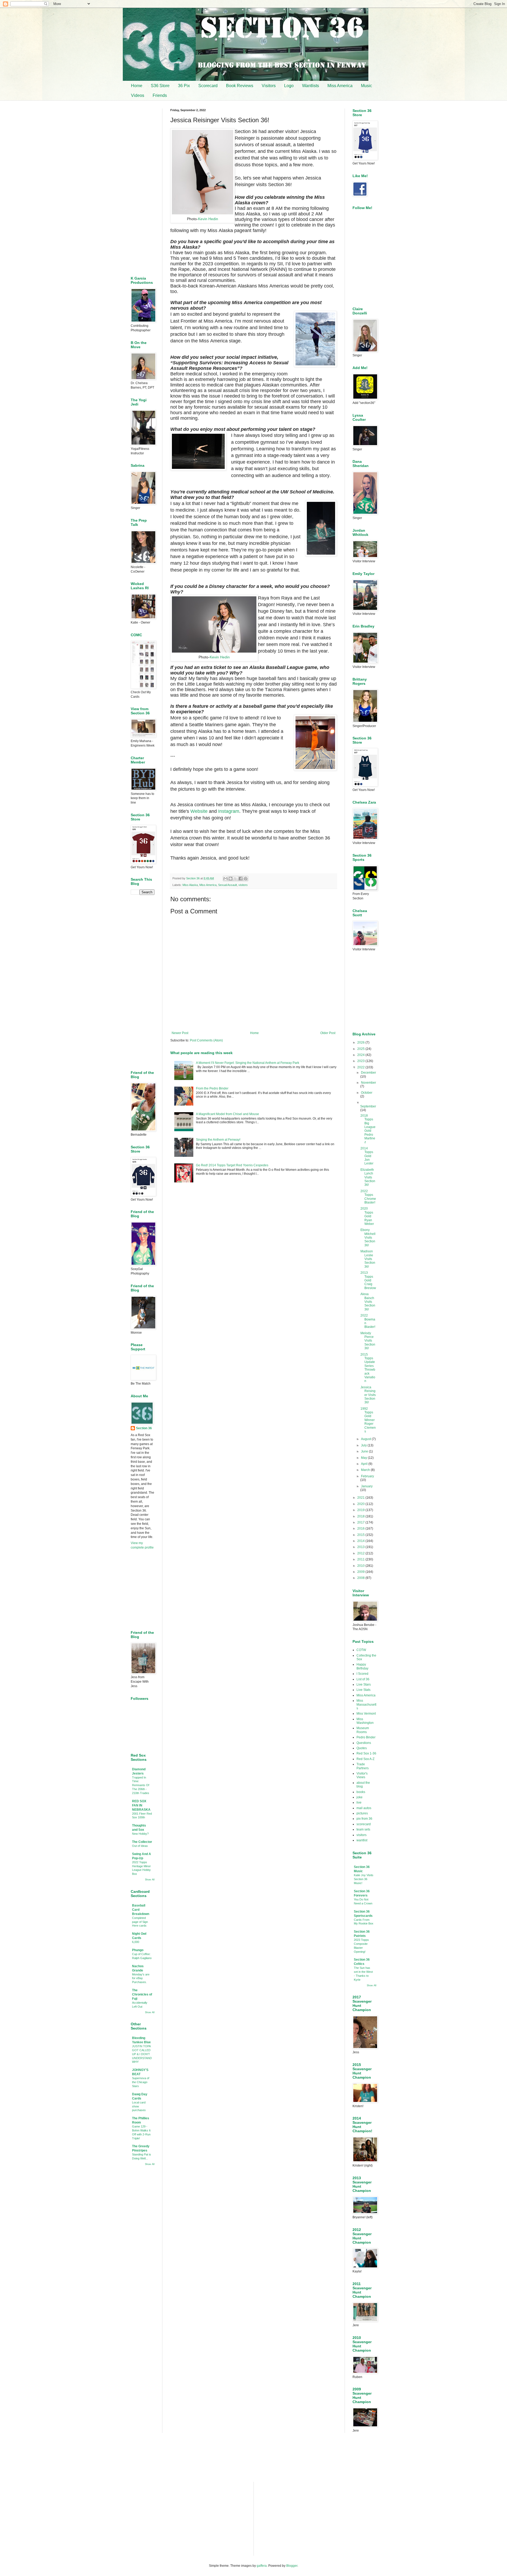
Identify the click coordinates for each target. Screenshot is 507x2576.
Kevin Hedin (208, 219)
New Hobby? (140, 1834)
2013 (361, 1547)
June (365, 1451)
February (367, 1476)
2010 (361, 1566)
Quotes (362, 1748)
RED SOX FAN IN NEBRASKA (141, 1805)
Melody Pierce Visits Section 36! (368, 1341)
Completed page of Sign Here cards (140, 1922)
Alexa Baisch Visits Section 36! (368, 1302)
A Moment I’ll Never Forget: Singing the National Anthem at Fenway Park (248, 1063)
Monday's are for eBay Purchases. (141, 1978)
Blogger (292, 2566)
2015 (361, 1535)
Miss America (340, 86)
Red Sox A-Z (365, 1759)
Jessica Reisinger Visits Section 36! (368, 1395)
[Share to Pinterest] (246, 879)
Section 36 (144, 1428)
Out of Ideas (140, 1846)
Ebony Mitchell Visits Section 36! (368, 1238)
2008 (361, 1578)
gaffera (262, 2566)
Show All (150, 1880)
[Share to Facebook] (241, 879)
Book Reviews (240, 86)
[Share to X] (236, 879)
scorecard (364, 1824)
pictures (362, 1813)
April (365, 1464)
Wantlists (311, 86)
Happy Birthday (362, 1666)
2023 (361, 1061)
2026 (361, 1042)
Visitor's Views (362, 1775)
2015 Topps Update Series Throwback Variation (368, 1368)
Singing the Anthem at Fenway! (218, 1140)
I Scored (362, 1674)
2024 (361, 1055)
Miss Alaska (190, 885)
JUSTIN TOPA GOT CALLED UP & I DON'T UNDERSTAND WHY (142, 2054)
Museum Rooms (363, 1730)
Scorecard (208, 86)
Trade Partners (363, 1766)
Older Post (328, 1033)
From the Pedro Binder (212, 1088)
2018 (361, 1516)
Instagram (229, 811)
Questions (364, 1743)
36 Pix (184, 86)
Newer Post (180, 1033)
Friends (160, 95)
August (366, 1439)
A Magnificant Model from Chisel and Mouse (227, 1114)
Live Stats (363, 1690)
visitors (243, 885)
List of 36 (363, 1679)
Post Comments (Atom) (206, 1040)
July (364, 1445)
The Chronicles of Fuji (142, 1994)
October (367, 1093)
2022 (361, 1067)
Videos (138, 95)
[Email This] (226, 879)
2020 (361, 1504)
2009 (361, 1572)
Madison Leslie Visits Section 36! (368, 1259)
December (368, 1073)
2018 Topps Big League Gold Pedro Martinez (368, 1129)
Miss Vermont (366, 1714)
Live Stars (364, 1685)
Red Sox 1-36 (366, 1753)
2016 (361, 1528)
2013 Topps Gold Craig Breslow (368, 1280)
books (361, 1792)
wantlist (362, 1840)
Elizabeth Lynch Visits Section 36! (368, 1177)
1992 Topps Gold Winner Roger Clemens (368, 1420)
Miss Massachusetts (366, 1704)
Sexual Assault (227, 885)
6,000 (136, 1942)
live (359, 1803)
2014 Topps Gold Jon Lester (367, 1156)
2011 (361, 1559)
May (364, 1458)
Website (199, 811)
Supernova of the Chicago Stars (141, 2082)
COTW (361, 1650)
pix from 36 (364, 1819)
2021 (361, 1498)
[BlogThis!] (231, 879)
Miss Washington (365, 1721)
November (368, 1083)
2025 (361, 1049)
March (366, 1470)
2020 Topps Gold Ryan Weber (367, 1216)
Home (137, 86)
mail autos (364, 1808)
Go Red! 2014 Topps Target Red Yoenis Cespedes (232, 1165)
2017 (361, 1522)
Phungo (138, 1950)
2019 (361, 1510)
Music (367, 86)
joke (360, 1797)
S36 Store (160, 86)
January (367, 1486)
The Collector (142, 1842)
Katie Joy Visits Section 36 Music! (364, 1879)
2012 (361, 1553)
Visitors (269, 86)
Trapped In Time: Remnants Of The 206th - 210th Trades (141, 1785)
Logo (289, 86)
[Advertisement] (253, 1232)
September (368, 1106)
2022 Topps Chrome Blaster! (368, 1197)
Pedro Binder (366, 1737)
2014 (361, 1541)
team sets (363, 1829)
